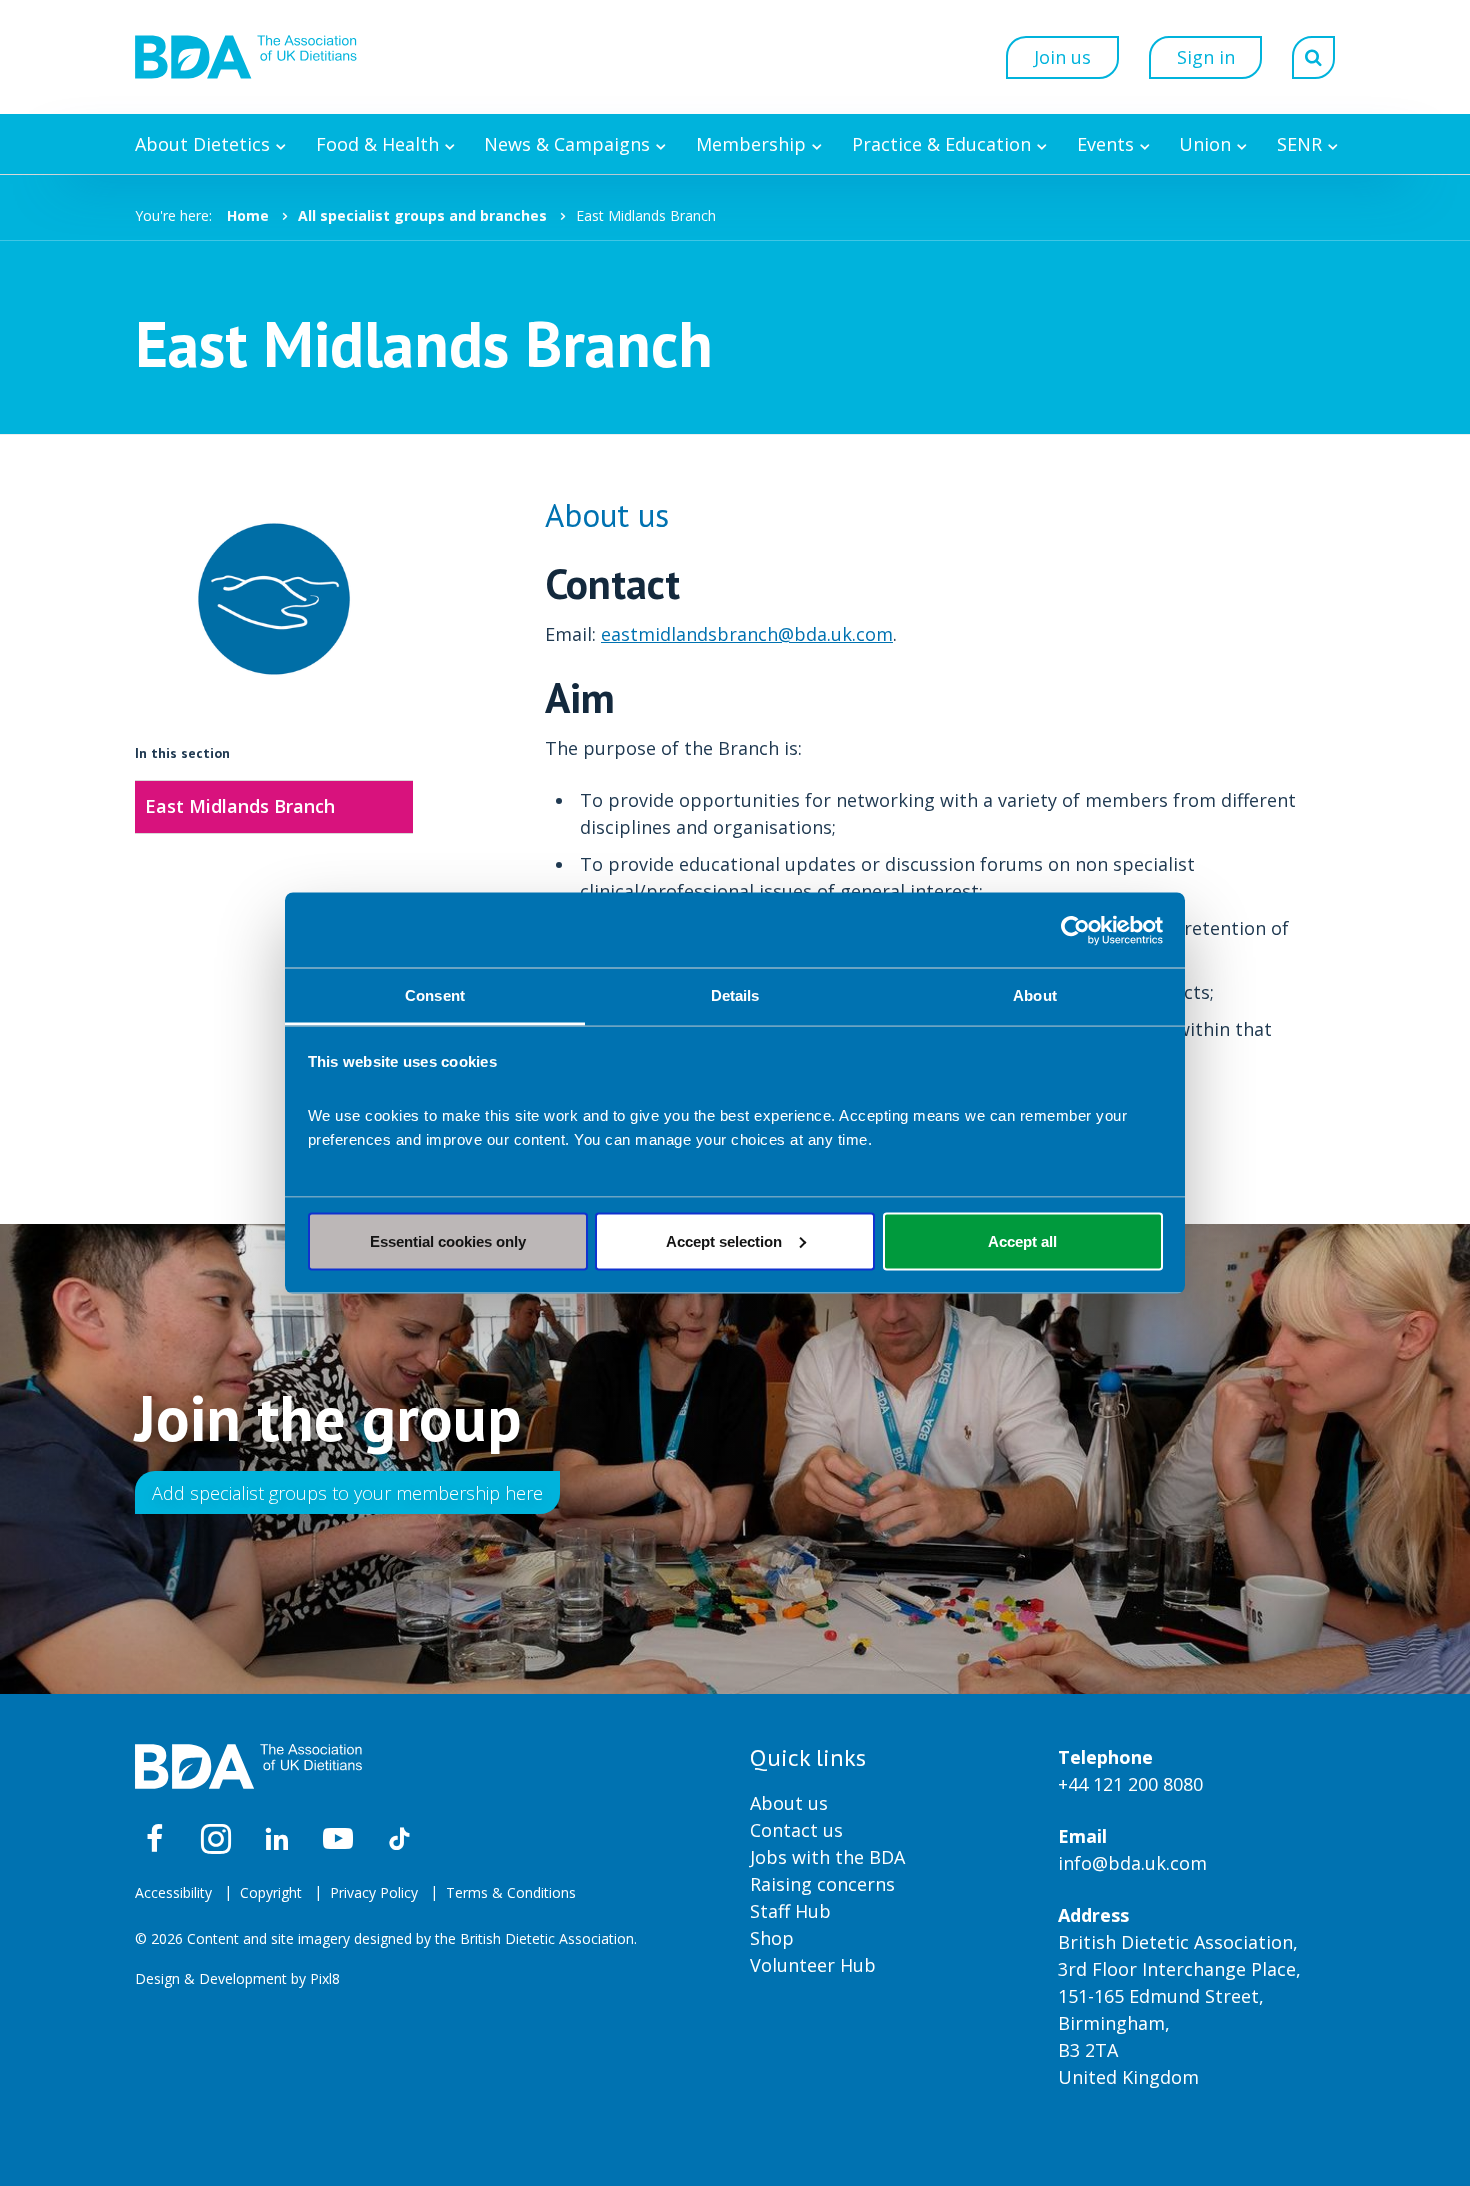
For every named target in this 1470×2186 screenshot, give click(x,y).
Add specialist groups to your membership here (347, 1493)
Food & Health (377, 144)
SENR (1299, 144)
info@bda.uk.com (1132, 1863)
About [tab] (1035, 995)
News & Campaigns (567, 144)
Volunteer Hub (813, 1965)
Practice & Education (941, 144)
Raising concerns (822, 1884)
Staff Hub (790, 1911)
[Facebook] (155, 1839)
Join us (1062, 57)
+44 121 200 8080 (1130, 1784)
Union (1205, 144)
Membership (751, 144)
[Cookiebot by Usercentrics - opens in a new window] (1075, 930)
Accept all (1022, 1240)
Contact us (796, 1830)
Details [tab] (735, 995)
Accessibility (173, 1892)
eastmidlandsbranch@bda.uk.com (747, 634)
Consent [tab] (435, 995)
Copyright (271, 1892)
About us (789, 1803)
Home (248, 215)
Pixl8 (325, 1978)
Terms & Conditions (511, 1892)
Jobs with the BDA (827, 1857)
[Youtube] (338, 1839)
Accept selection (724, 1240)
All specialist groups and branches (422, 215)
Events (1105, 144)
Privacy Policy (374, 1892)
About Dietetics (202, 144)
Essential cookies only (448, 1240)
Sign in (1206, 57)
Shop (772, 1938)
